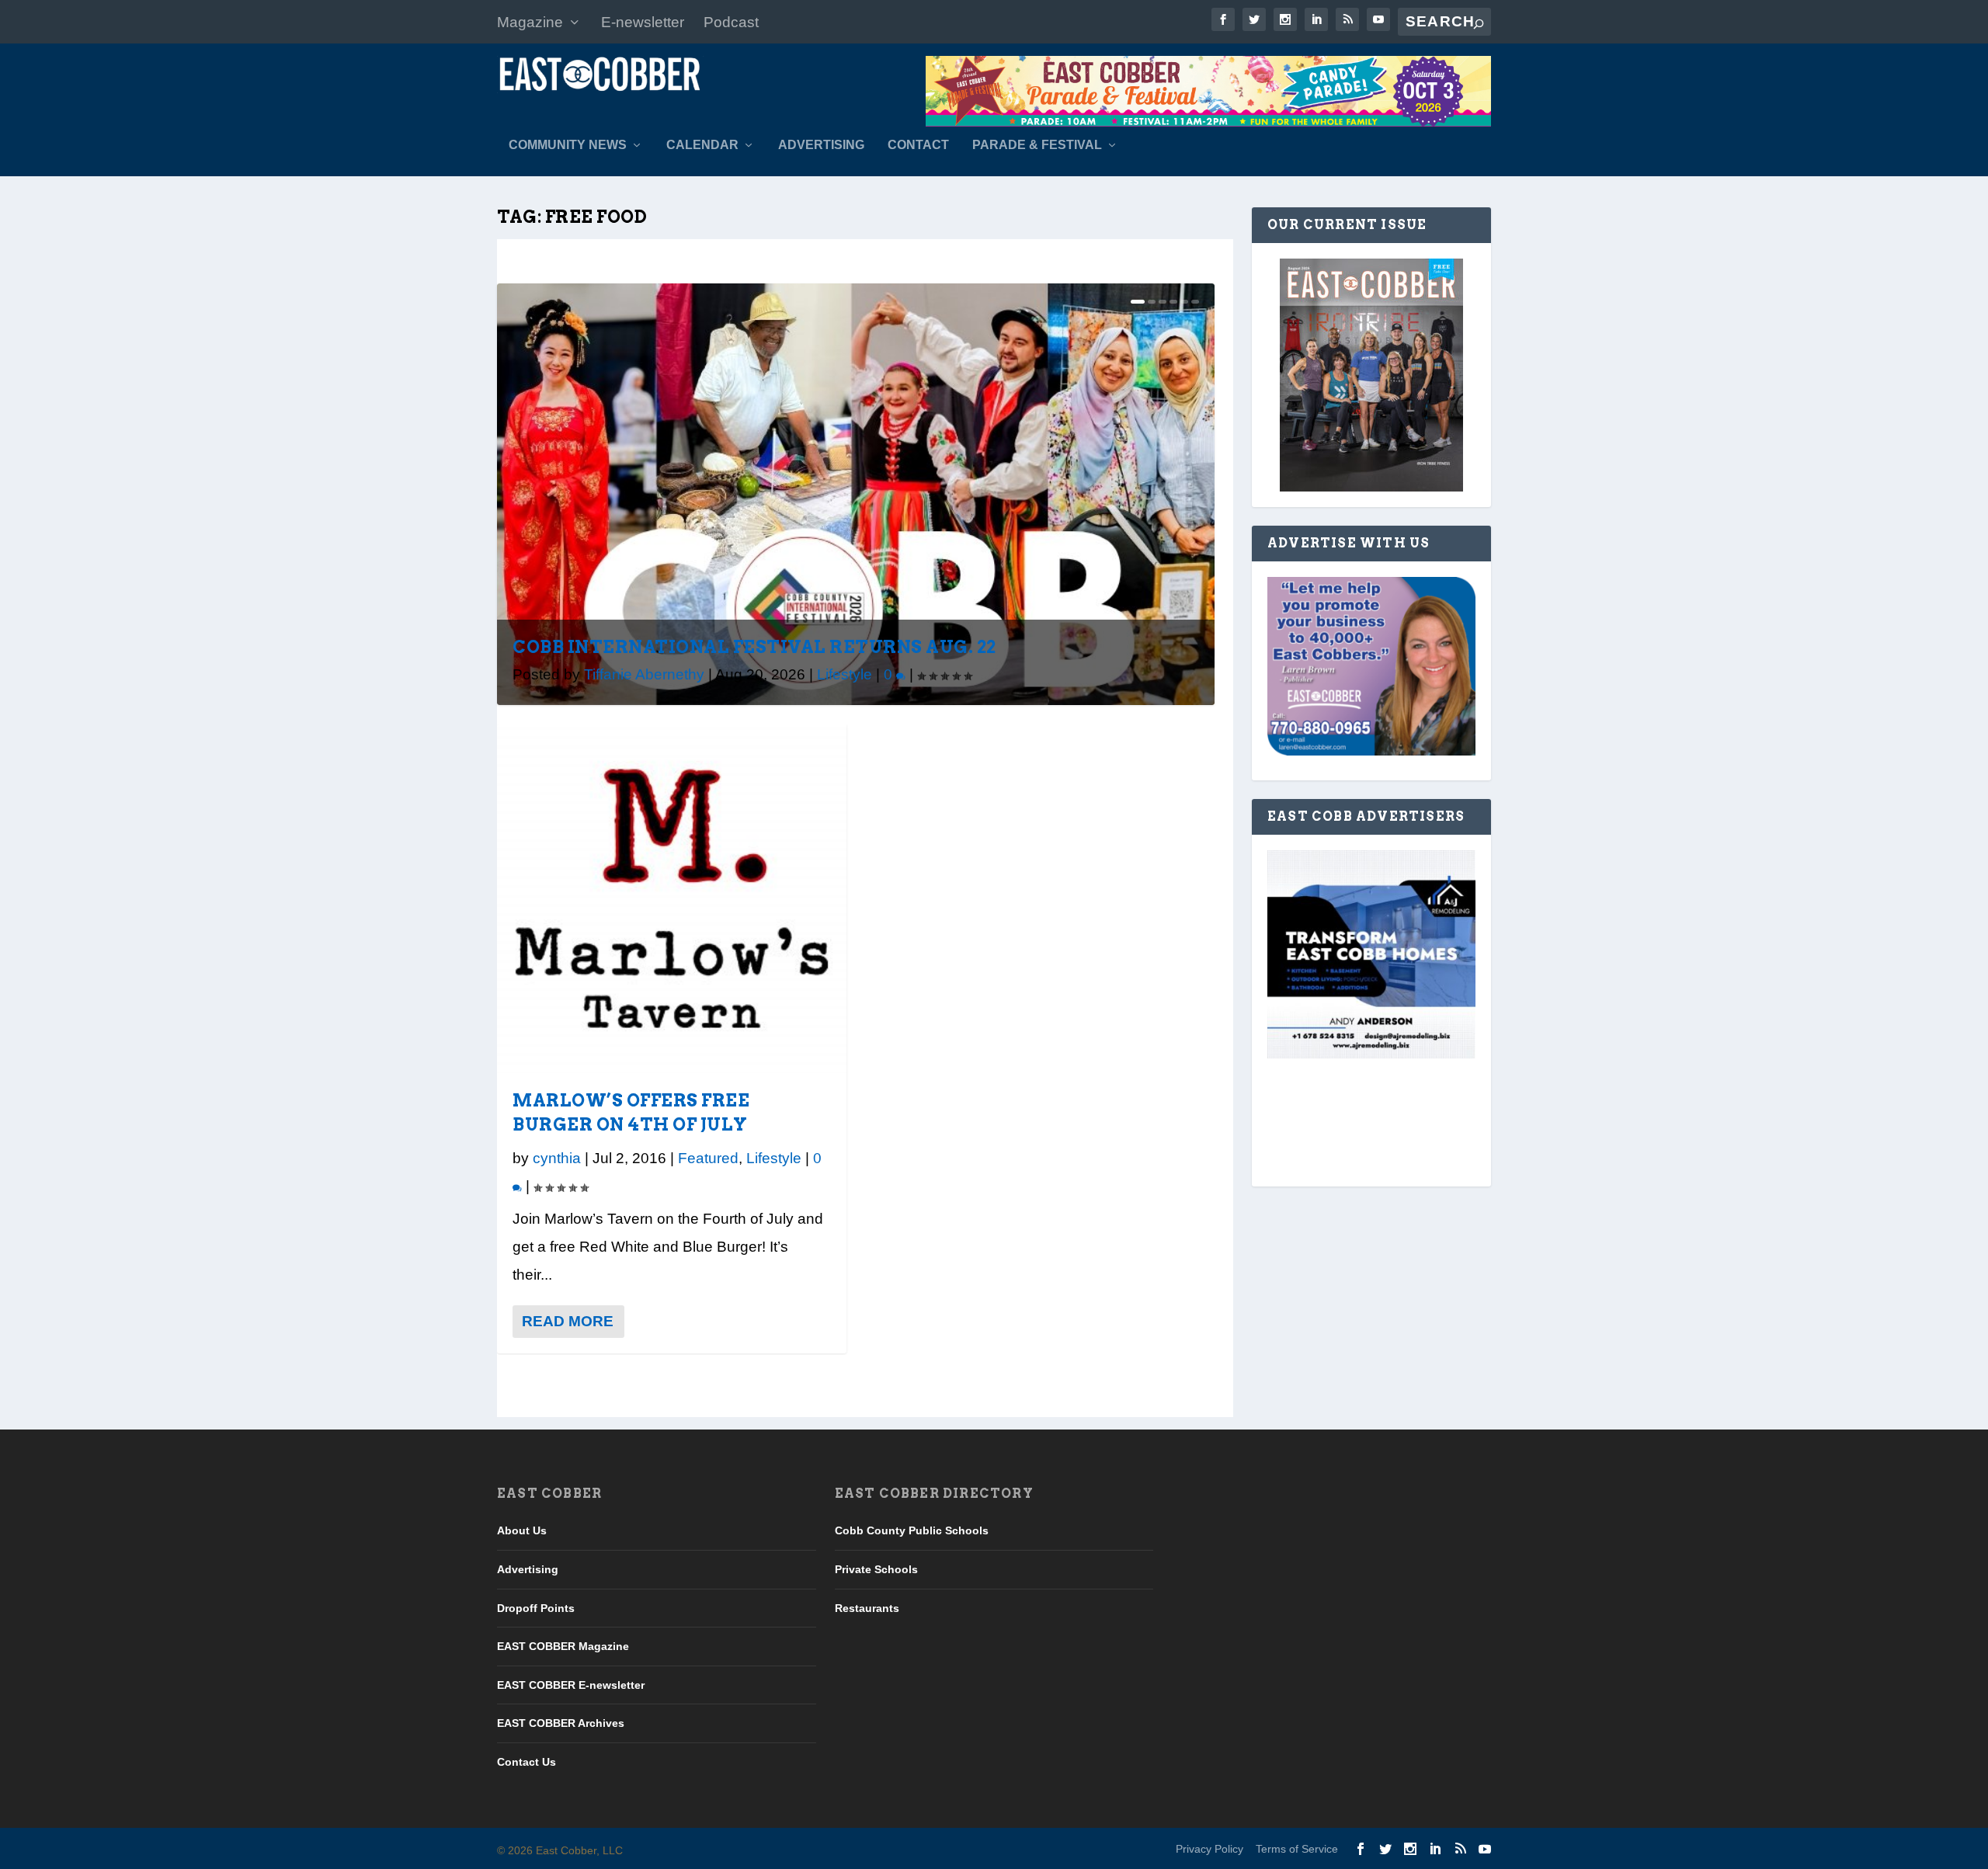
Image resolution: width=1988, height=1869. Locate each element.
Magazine (530, 22)
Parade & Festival (1037, 145)
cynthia (557, 1158)
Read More (568, 1321)
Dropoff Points (536, 1608)
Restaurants (867, 1608)
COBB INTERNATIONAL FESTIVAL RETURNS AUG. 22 (754, 647)
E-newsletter (643, 22)
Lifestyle (845, 674)
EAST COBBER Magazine (563, 1646)
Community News (568, 145)
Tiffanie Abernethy (644, 674)
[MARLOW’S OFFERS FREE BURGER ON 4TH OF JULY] (672, 898)
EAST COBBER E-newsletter (571, 1685)
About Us (522, 1530)
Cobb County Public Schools (912, 1530)
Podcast (731, 22)
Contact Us (527, 1762)
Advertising (821, 145)
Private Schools (876, 1569)
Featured (708, 1158)
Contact (918, 145)
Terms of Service (1297, 1849)
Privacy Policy (1209, 1849)
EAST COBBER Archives (561, 1723)
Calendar (702, 145)
